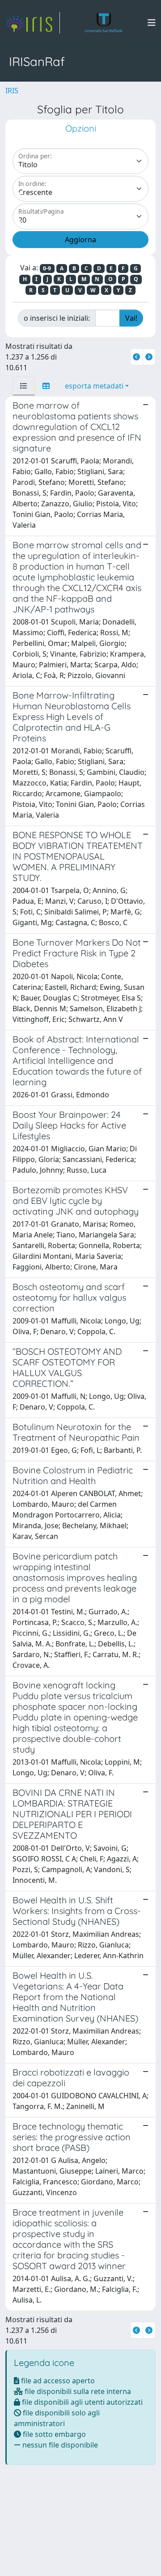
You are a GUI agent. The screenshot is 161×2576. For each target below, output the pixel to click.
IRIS (12, 91)
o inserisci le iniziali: (57, 318)
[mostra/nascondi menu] (152, 23)
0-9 (47, 268)
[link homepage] (33, 23)
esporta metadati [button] (94, 386)
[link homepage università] (104, 23)
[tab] (24, 386)
